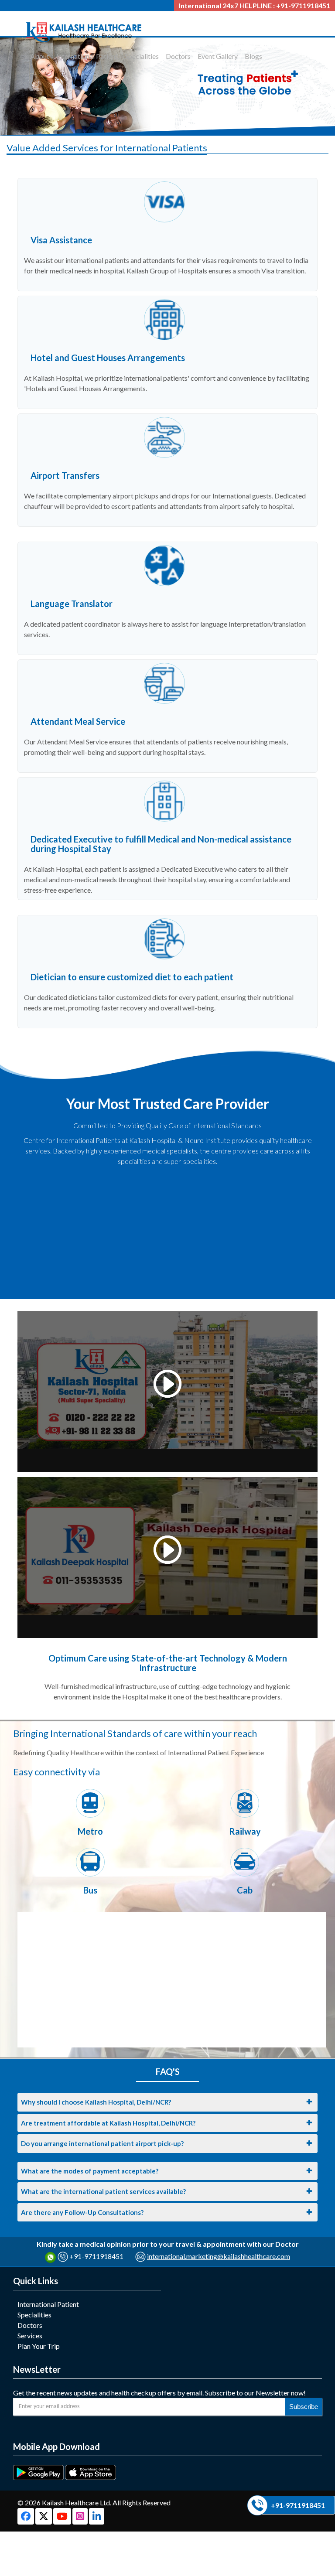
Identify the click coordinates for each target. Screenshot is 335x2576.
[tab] (167, 2102)
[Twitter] (44, 2517)
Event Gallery (218, 56)
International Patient (87, 56)
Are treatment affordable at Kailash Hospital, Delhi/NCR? (108, 2123)
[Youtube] (63, 2517)
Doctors (178, 56)
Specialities (142, 56)
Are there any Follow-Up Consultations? (82, 2212)
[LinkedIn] (97, 2517)
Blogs (253, 56)
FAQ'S (168, 2071)
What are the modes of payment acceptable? (90, 2171)
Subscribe (304, 2407)
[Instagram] (81, 2517)
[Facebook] (26, 2517)
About (40, 56)
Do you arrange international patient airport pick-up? (102, 2143)
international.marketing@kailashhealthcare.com (219, 2256)
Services (30, 2335)
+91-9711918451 (96, 2256)
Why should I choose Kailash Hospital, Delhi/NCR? (96, 2102)
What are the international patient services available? (103, 2191)
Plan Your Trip (39, 2346)
